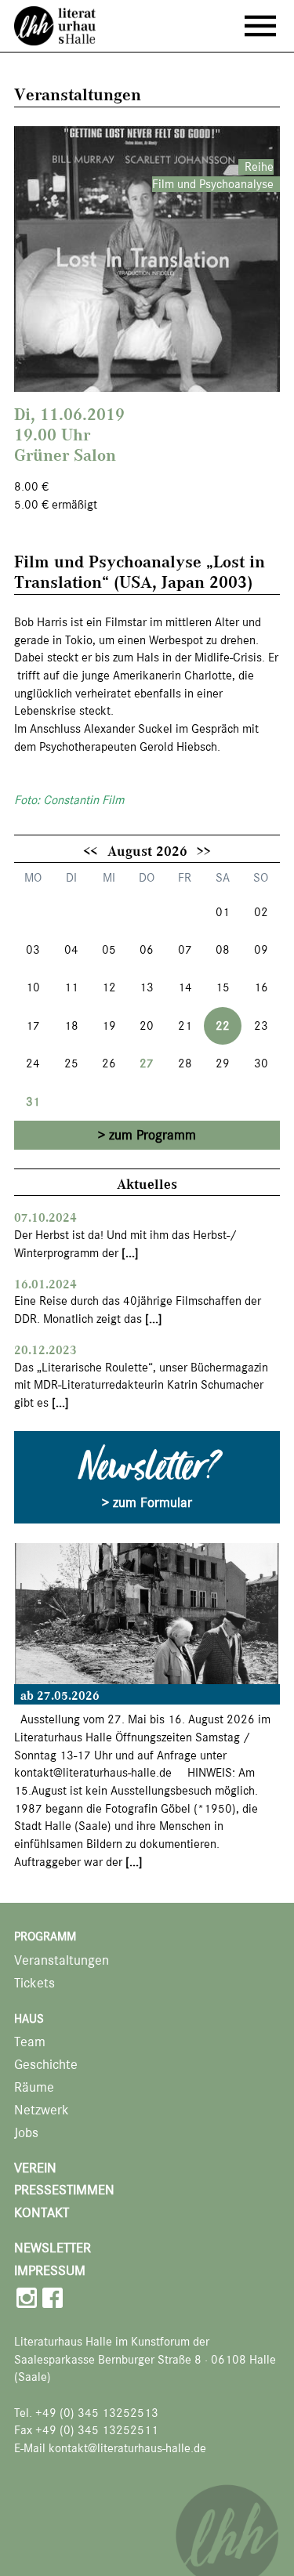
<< (90, 850)
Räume (34, 2087)
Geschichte (46, 2065)
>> (204, 850)
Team (30, 2042)
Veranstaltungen (62, 1960)
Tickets (34, 1983)
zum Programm (152, 1135)
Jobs (26, 2133)
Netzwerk (42, 2110)
